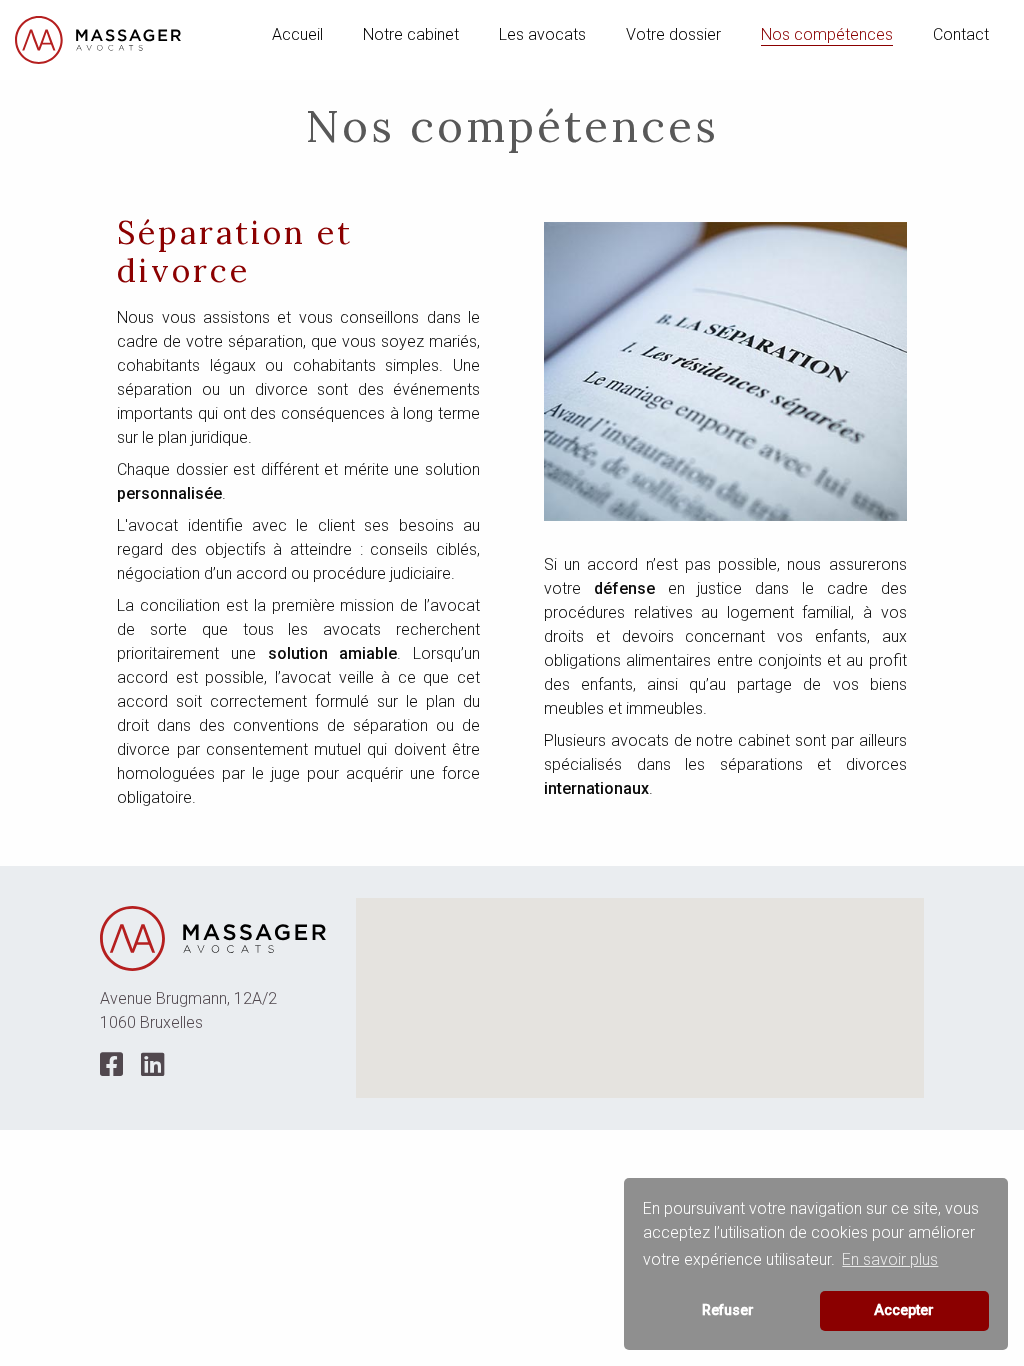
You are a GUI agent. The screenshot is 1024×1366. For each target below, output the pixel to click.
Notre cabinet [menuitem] (411, 34)
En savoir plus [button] (890, 1259)
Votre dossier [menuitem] (673, 34)
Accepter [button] (904, 1310)
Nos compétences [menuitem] (827, 34)
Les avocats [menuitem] (542, 34)
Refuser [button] (728, 1310)
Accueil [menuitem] (297, 34)
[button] (640, 986)
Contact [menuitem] (961, 34)
